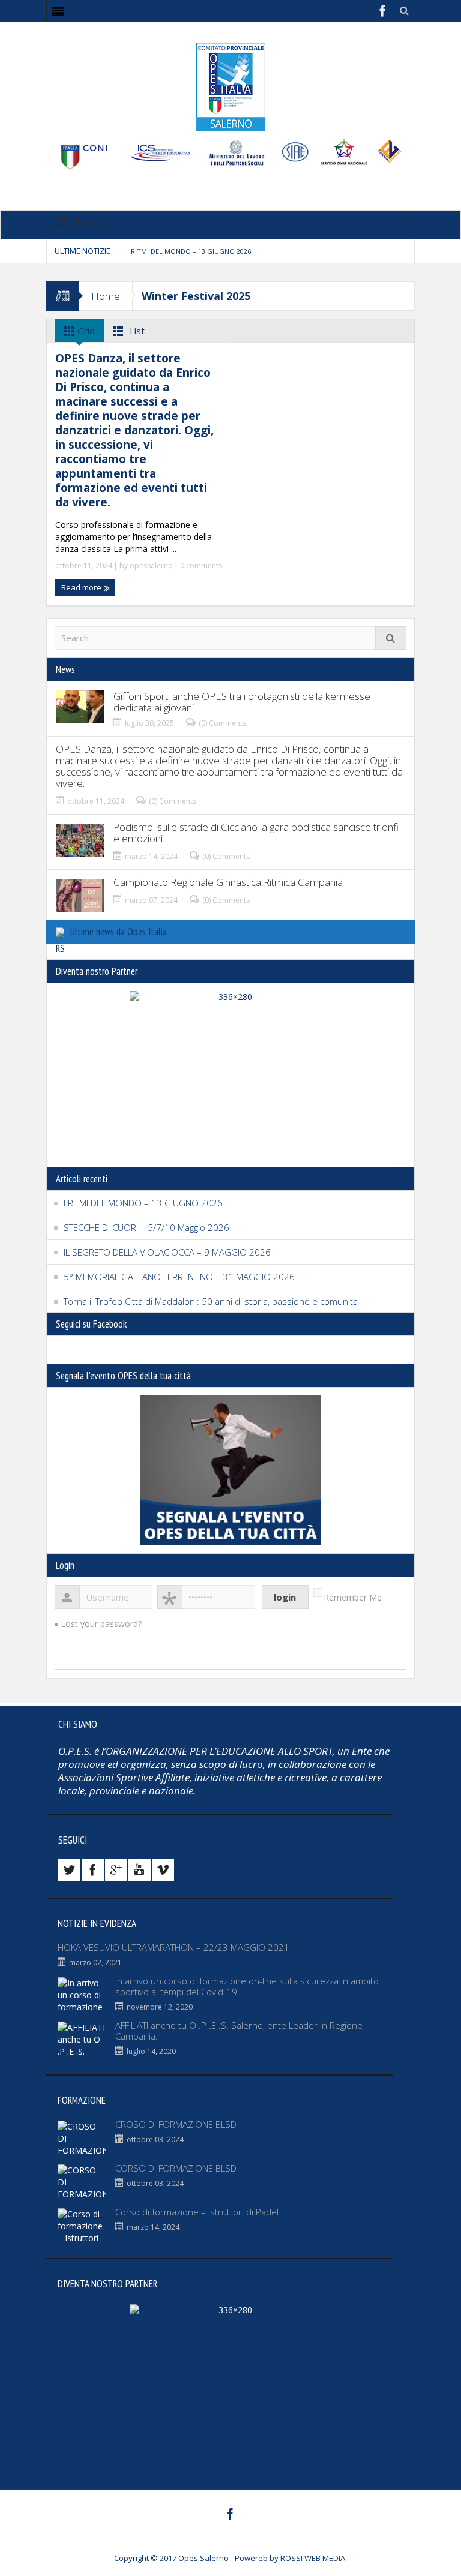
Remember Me (353, 1597)
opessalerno (151, 565)
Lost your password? (101, 1624)
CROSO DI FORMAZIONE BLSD (176, 2124)
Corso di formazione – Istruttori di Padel (197, 2212)
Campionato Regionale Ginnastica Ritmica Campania (228, 882)
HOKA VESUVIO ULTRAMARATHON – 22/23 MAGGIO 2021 (173, 1947)
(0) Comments (222, 723)
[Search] (391, 638)
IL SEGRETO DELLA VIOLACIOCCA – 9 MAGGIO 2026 (167, 1252)
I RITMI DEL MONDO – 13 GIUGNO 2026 (189, 251)
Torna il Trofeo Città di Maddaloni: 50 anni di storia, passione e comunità (211, 1301)
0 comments (200, 565)
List (136, 331)
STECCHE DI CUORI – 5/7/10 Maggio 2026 (146, 1227)
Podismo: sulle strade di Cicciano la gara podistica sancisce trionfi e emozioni (256, 833)
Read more (82, 587)
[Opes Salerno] (230, 86)
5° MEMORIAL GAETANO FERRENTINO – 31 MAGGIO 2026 (179, 1277)
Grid (85, 331)
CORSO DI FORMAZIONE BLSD (176, 2168)
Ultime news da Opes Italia (119, 932)
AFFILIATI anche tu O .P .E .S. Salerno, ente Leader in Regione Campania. (239, 2031)
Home (106, 296)
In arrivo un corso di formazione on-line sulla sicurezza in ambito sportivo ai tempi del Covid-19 (247, 1986)
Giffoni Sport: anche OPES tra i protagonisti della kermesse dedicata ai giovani (242, 702)
